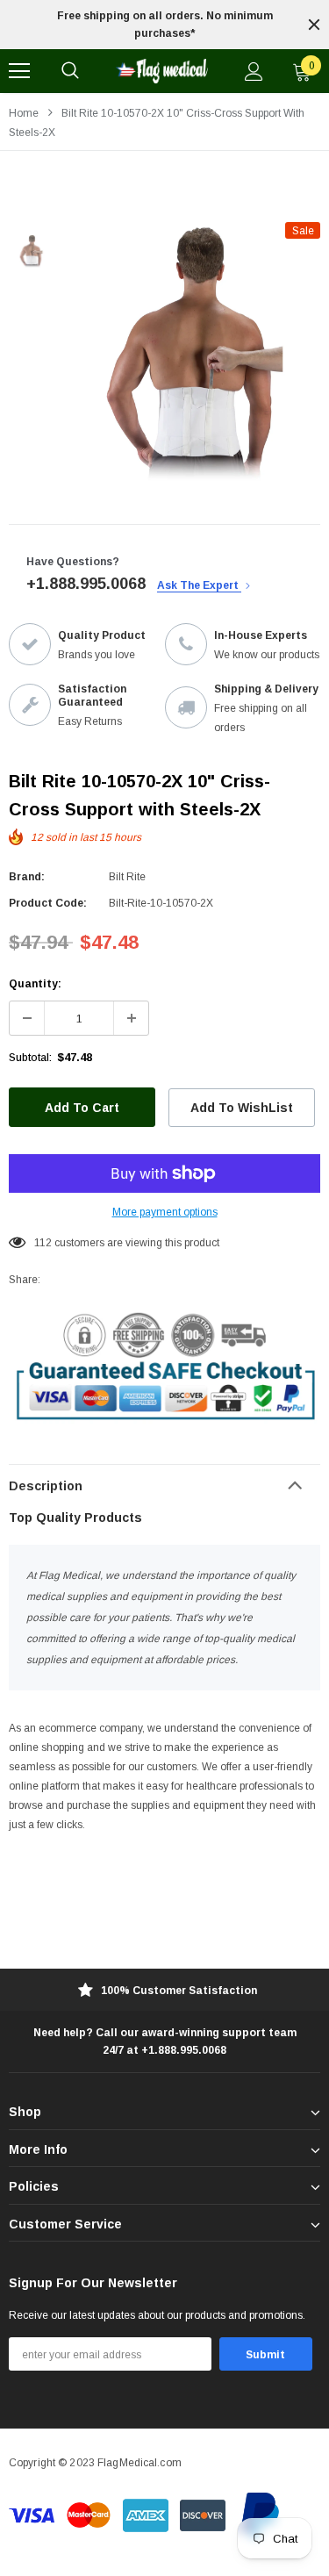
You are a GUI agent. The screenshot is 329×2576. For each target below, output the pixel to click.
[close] (314, 25)
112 (43, 1243)
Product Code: (48, 903)
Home (24, 113)
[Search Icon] (70, 71)
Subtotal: (30, 1058)
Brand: (27, 877)
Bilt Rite (127, 877)
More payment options (165, 1212)
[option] (164, 25)
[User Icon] (254, 72)
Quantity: (35, 984)
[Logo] (162, 71)
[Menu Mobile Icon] (19, 71)
